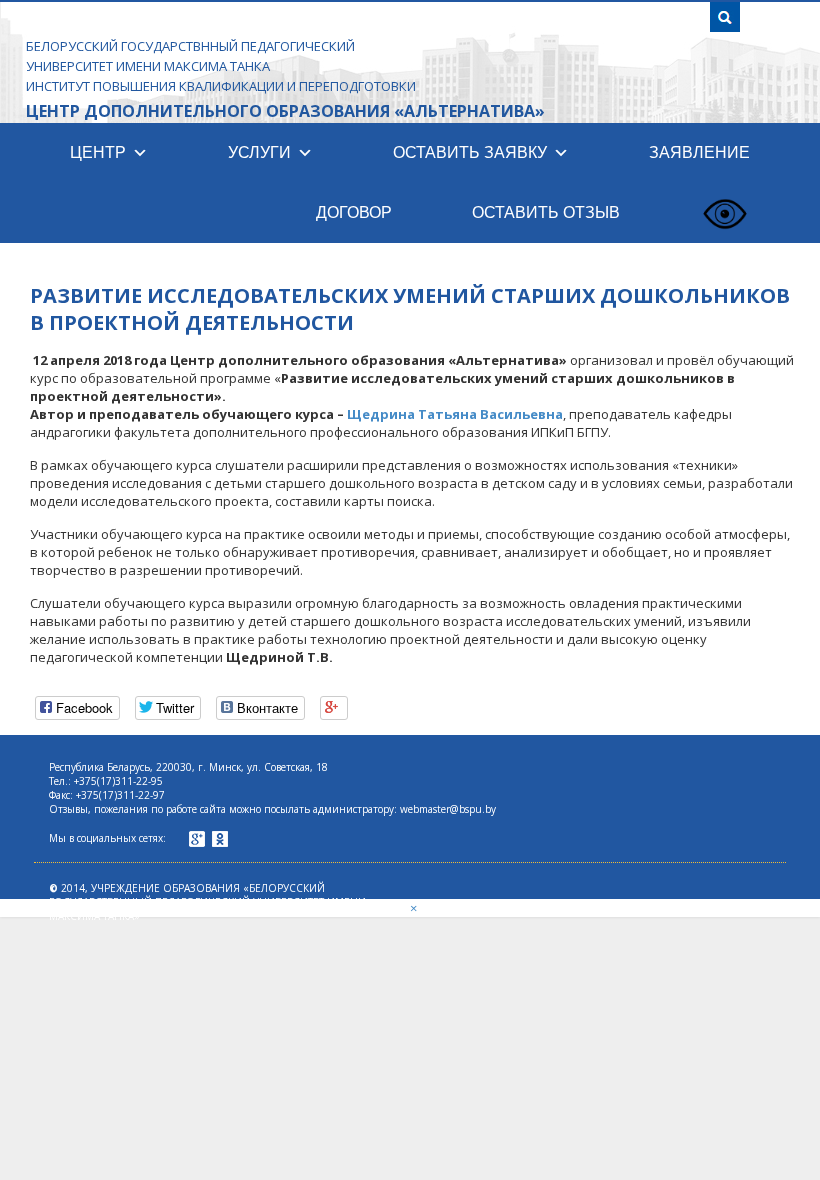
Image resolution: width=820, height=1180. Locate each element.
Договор (354, 212)
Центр (98, 152)
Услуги (259, 152)
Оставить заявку (470, 152)
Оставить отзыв (546, 212)
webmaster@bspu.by (448, 809)
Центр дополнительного (285, 111)
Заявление (699, 152)
